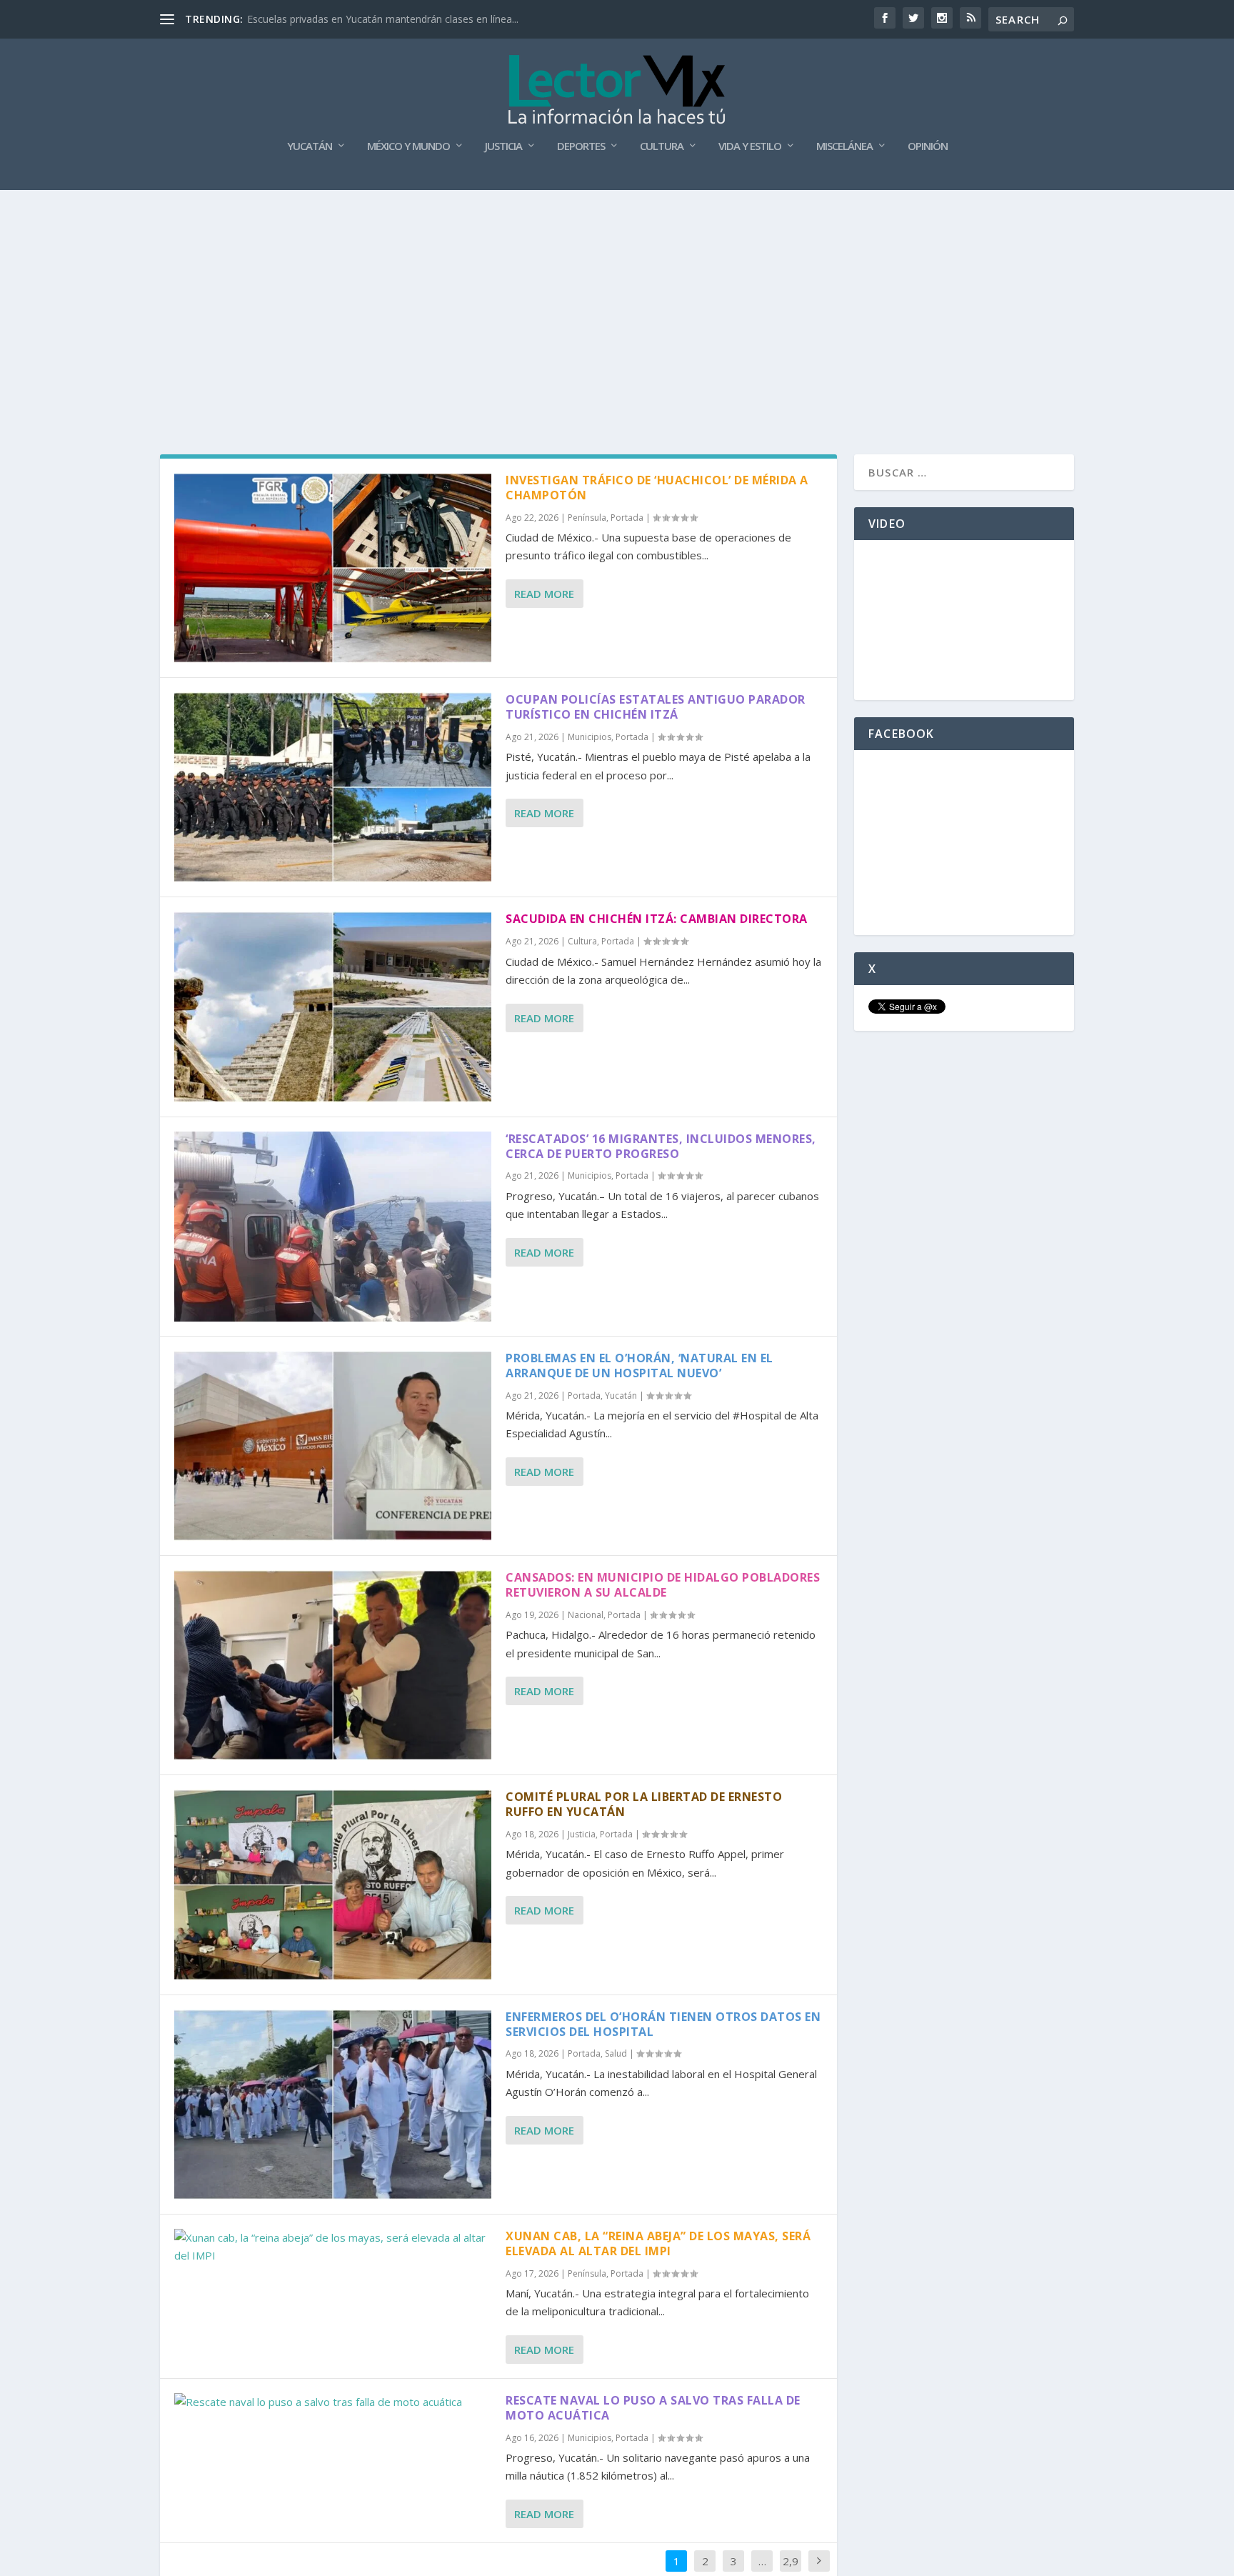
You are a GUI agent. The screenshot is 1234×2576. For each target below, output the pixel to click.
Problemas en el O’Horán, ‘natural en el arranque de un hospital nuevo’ (639, 1366)
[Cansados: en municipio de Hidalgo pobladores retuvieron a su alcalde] (333, 1665)
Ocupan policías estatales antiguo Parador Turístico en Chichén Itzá (656, 707)
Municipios (590, 737)
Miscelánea (844, 146)
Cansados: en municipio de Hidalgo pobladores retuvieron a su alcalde (663, 1585)
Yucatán (310, 146)
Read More (544, 594)
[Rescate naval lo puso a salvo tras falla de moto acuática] (333, 2402)
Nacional (586, 1615)
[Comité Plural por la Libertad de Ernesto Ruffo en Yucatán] (333, 1884)
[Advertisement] (617, 297)
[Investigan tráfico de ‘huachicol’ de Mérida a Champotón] (333, 568)
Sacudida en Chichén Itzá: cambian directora (657, 919)
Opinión (928, 146)
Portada (627, 518)
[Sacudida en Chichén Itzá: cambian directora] (333, 1007)
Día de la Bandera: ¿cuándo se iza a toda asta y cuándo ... (380, 19)
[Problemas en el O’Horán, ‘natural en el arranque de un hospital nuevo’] (333, 1446)
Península (587, 518)
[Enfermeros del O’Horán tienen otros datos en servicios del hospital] (333, 2105)
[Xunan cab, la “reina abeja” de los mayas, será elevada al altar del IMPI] (333, 2247)
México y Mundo (408, 146)
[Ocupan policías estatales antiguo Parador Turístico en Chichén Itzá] (333, 787)
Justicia (503, 146)
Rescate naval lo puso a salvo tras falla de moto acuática (653, 2408)
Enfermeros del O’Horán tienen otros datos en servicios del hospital (663, 2024)
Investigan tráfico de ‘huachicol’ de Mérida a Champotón (657, 488)
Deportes (581, 146)
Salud (616, 2053)
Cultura (662, 146)
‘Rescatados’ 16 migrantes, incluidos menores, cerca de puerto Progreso (661, 1146)
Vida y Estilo (750, 146)
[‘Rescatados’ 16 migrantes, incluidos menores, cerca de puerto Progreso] (333, 1227)
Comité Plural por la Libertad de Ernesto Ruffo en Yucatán (644, 1804)
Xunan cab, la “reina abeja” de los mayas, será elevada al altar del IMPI (658, 2243)
